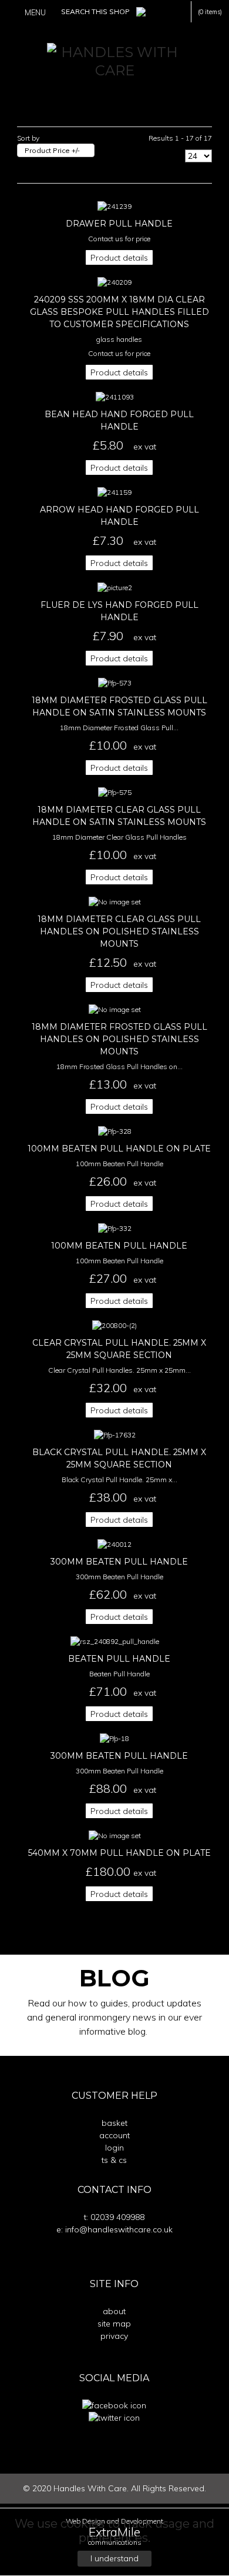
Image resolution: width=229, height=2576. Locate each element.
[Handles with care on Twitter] (114, 2417)
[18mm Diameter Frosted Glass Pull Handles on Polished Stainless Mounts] (115, 1009)
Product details (119, 258)
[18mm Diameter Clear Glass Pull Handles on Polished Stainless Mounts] (115, 901)
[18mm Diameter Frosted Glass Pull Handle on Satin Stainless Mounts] (115, 682)
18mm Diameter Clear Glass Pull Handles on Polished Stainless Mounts (119, 931)
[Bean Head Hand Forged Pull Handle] (115, 396)
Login (114, 2148)
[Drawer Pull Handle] (114, 206)
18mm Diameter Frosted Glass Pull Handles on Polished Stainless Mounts (119, 1039)
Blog (114, 1978)
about (114, 2311)
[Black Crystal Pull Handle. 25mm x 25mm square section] (115, 1434)
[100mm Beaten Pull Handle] (115, 1228)
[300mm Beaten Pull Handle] (114, 1544)
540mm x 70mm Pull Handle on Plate (119, 1853)
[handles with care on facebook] (114, 2405)
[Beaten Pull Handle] (115, 1641)
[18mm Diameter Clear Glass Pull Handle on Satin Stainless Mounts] (115, 792)
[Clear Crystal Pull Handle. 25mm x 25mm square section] (114, 1325)
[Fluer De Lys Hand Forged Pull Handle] (115, 587)
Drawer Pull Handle (119, 224)
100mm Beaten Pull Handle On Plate (119, 1149)
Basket (114, 2123)
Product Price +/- (52, 150)
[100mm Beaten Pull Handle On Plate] (115, 1131)
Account (114, 2135)
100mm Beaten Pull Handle (119, 1246)
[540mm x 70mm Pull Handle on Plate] (115, 1835)
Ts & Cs (114, 2160)
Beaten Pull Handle (119, 1659)
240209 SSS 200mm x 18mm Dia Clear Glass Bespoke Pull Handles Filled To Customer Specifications (119, 312)
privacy (114, 2336)
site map (114, 2324)
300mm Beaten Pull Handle (119, 1562)
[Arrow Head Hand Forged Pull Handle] (114, 492)
